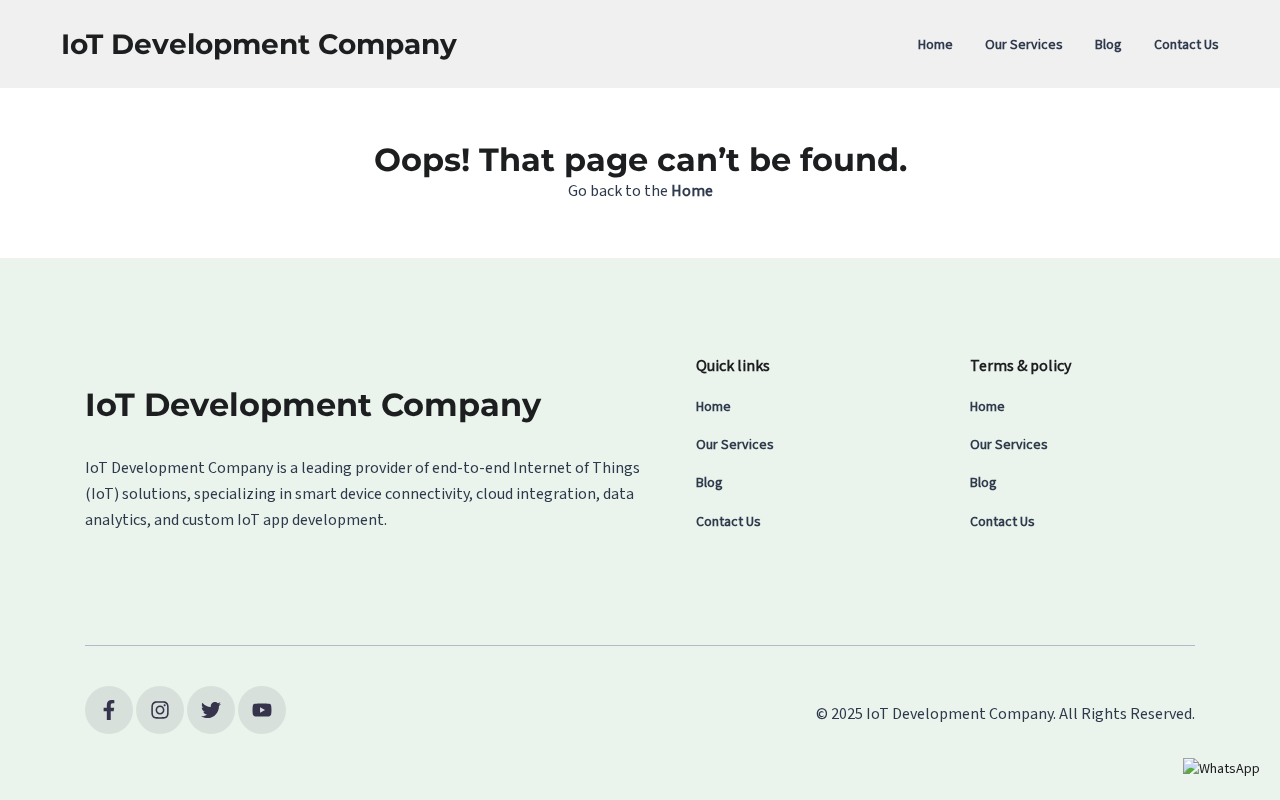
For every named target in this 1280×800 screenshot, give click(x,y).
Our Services (1024, 45)
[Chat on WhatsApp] (1221, 769)
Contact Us (1186, 45)
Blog (1108, 45)
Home (935, 45)
